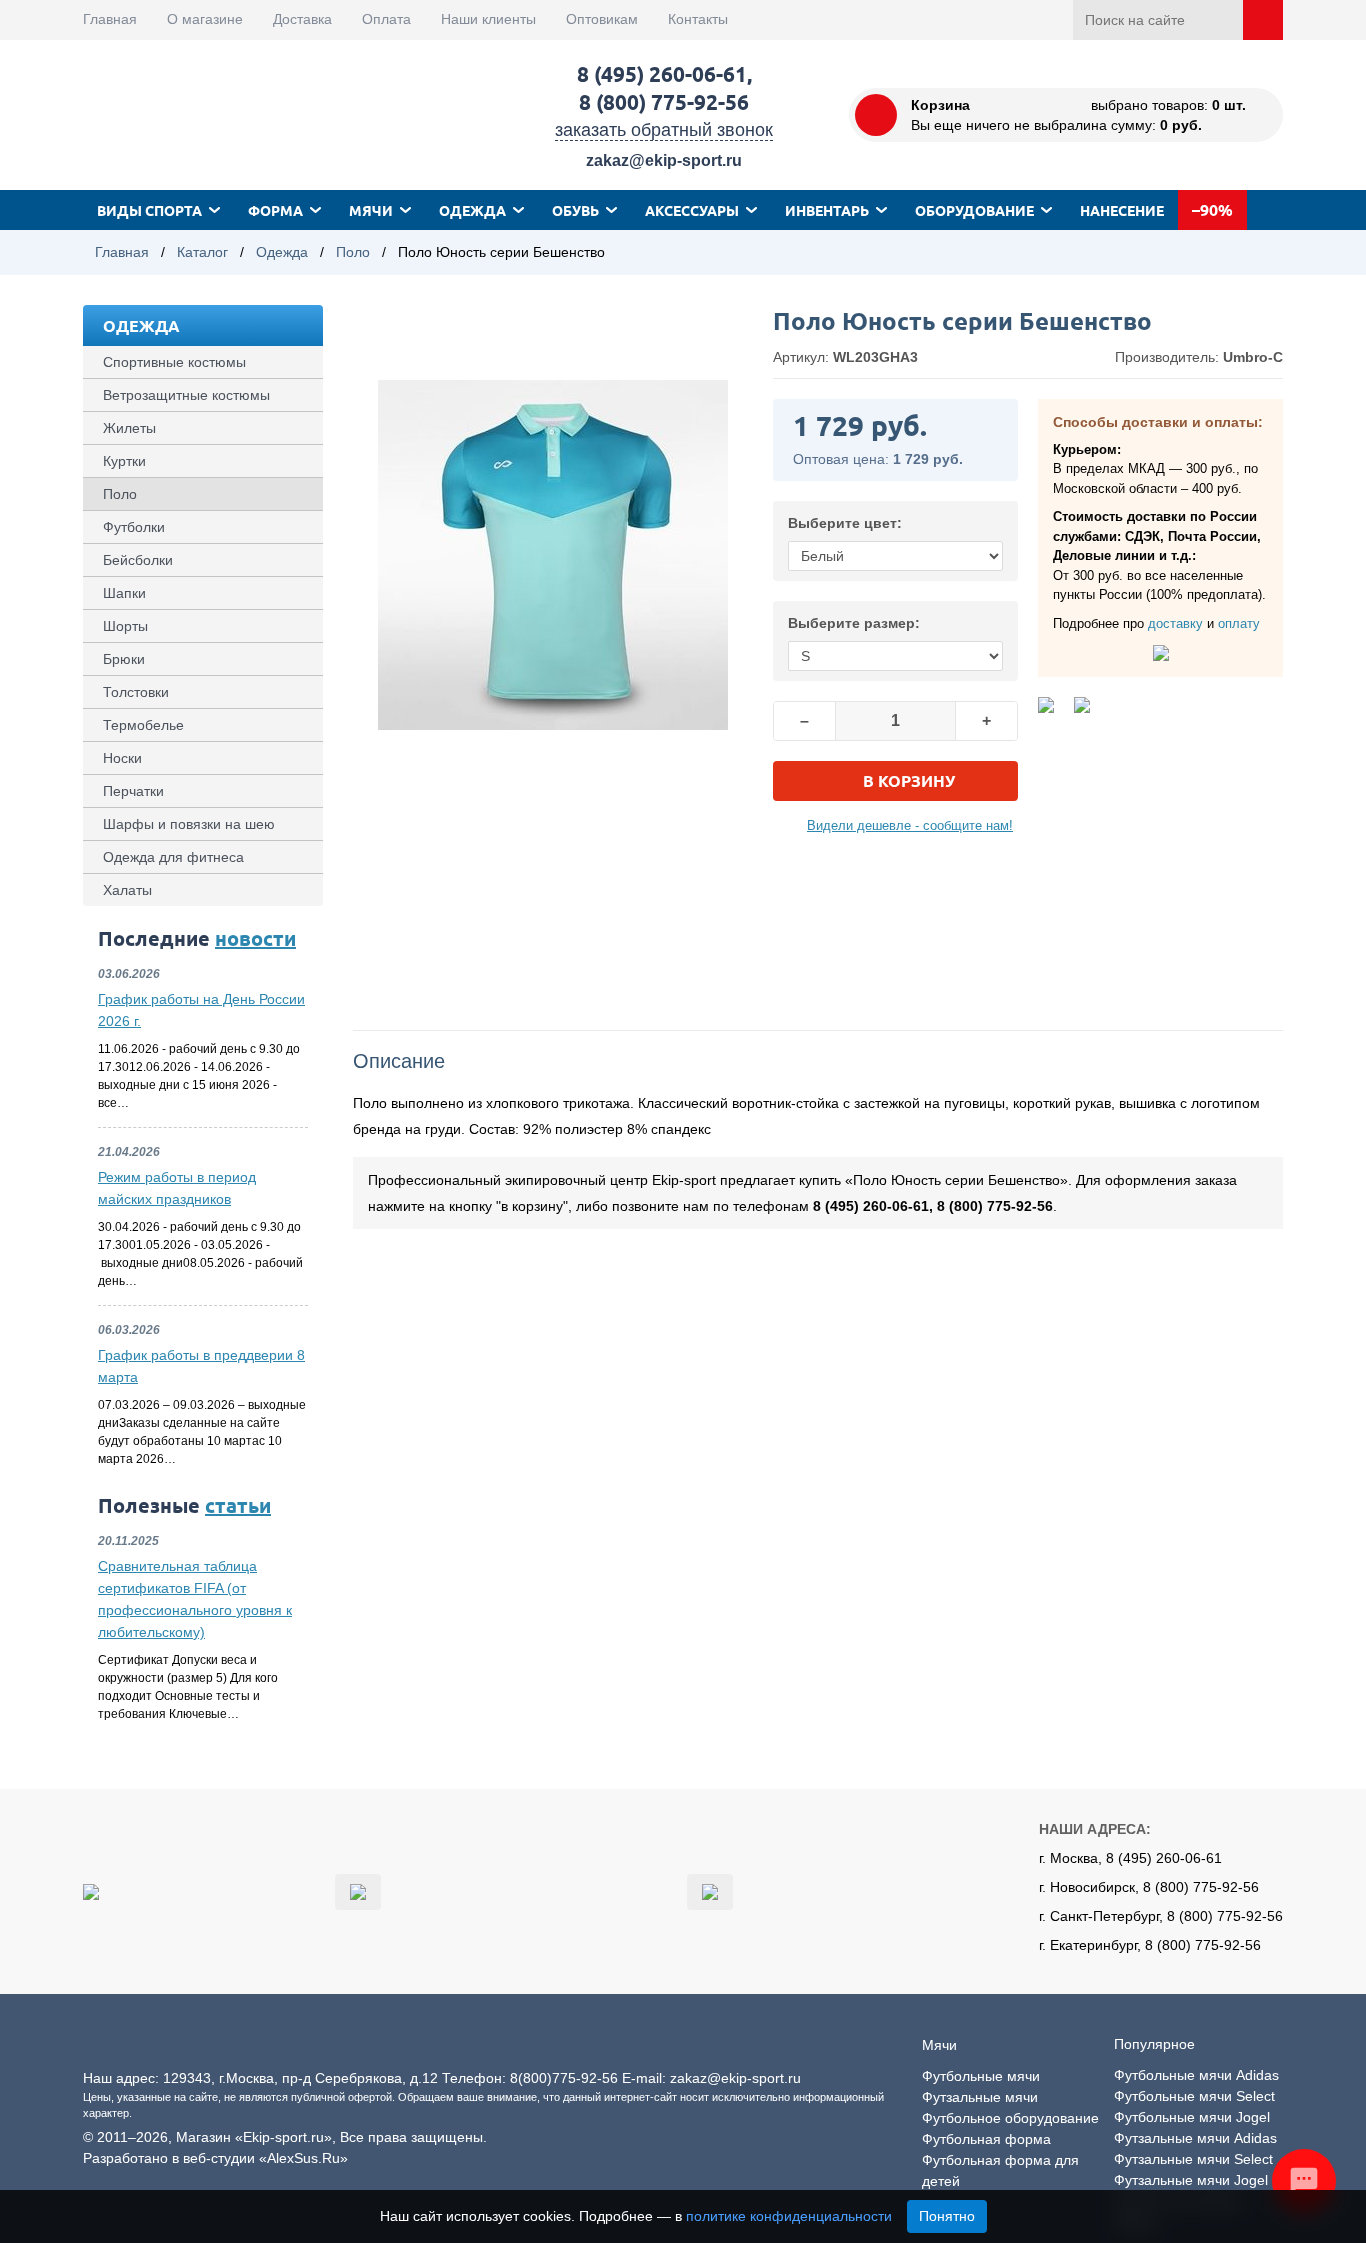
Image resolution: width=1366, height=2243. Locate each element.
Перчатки (133, 791)
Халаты (127, 890)
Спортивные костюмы (174, 362)
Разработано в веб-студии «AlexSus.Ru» (215, 2158)
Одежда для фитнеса (173, 857)
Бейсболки (138, 560)
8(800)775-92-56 (564, 2078)
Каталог (202, 252)
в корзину (909, 780)
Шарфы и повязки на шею (189, 824)
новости (255, 938)
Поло (353, 252)
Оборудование (974, 210)
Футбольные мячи (981, 2076)
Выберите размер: (854, 623)
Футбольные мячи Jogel (1192, 2117)
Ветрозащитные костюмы (186, 395)
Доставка (302, 19)
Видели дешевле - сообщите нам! (910, 825)
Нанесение (1122, 210)
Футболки (134, 527)
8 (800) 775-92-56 (664, 101)
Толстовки (136, 692)
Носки (122, 758)
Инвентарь (827, 210)
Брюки (124, 659)
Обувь (575, 210)
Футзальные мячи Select (1193, 2159)
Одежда (472, 210)
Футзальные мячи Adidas (1195, 2138)
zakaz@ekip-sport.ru (664, 160)
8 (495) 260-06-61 (662, 73)
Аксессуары (692, 210)
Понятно (947, 2216)
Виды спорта (149, 210)
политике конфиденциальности (789, 2216)
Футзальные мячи (980, 2097)
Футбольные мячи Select (1194, 2096)
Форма (275, 210)
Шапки (124, 593)
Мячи (371, 210)
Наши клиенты (488, 19)
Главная (110, 19)
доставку (1175, 623)
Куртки (124, 461)
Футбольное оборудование (1010, 2118)
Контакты (698, 19)
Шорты (125, 626)
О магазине (205, 19)
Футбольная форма (986, 2139)
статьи (238, 1505)
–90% (1212, 209)
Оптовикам (602, 19)
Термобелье (143, 725)
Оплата (386, 19)
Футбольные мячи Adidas (1196, 2075)
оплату (1239, 623)
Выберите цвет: (845, 523)
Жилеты (129, 428)
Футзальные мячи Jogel (1191, 2180)
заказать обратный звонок (664, 130)
